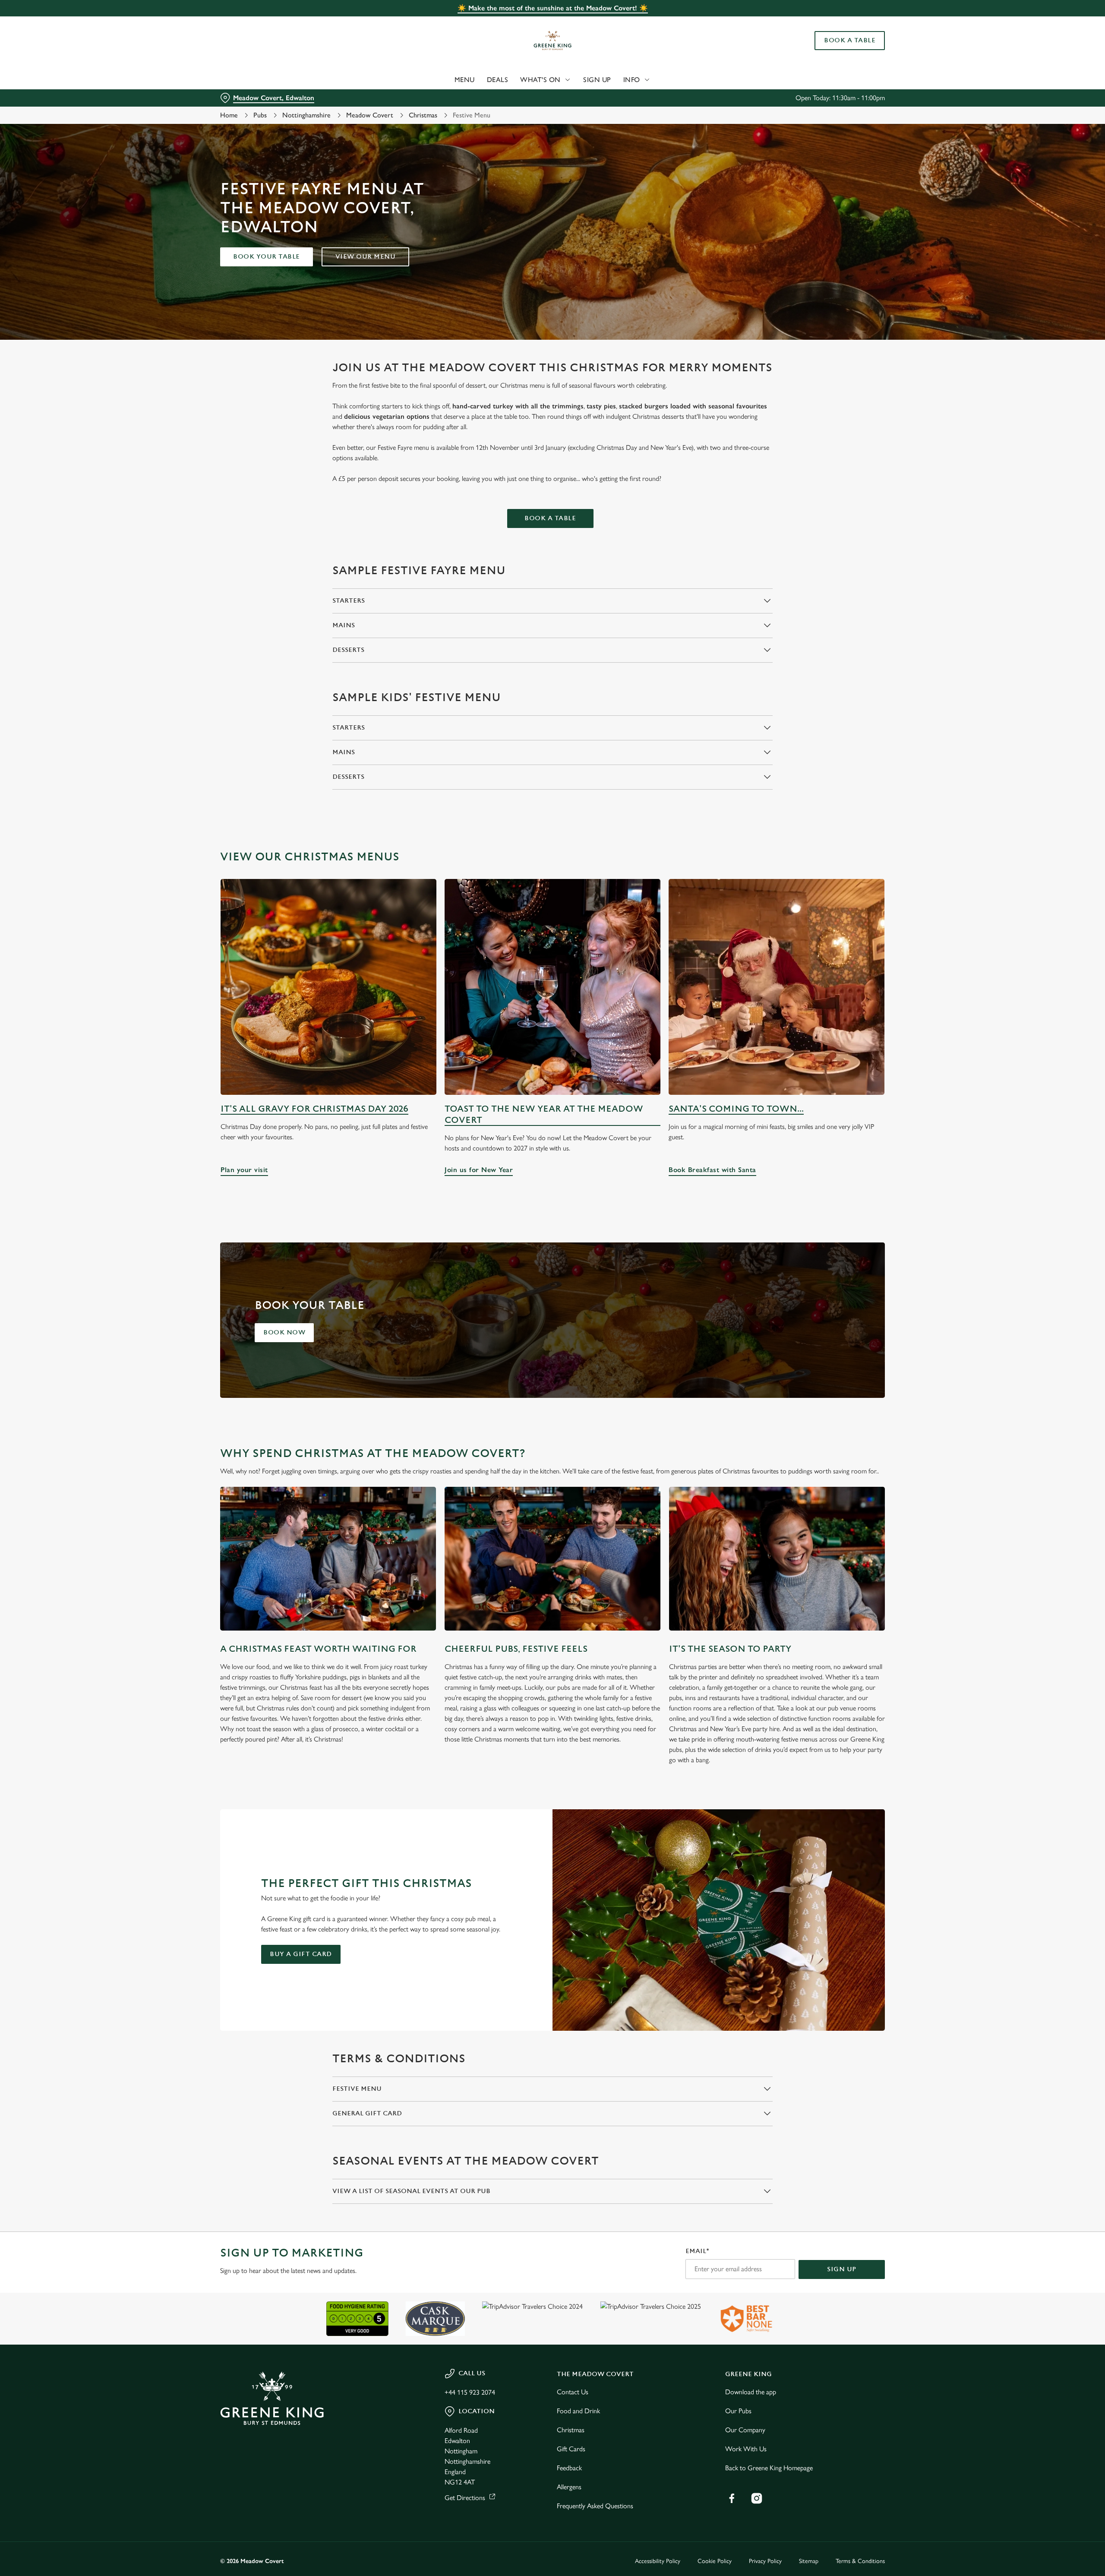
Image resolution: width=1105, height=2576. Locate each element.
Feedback (569, 2468)
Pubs (260, 115)
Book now (284, 1332)
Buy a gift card (301, 1954)
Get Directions (465, 2498)
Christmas (423, 115)
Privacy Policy (765, 2561)
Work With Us (746, 2449)
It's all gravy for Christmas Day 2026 (314, 1109)
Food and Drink (578, 2411)
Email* (697, 2251)
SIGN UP (842, 2269)
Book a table (550, 518)
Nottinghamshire (306, 115)
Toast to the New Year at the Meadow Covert (544, 1114)
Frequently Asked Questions (595, 2506)
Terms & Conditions (860, 2561)
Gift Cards (571, 2449)
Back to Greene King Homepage (769, 2468)
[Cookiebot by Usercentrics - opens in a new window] (253, 80)
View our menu (366, 257)
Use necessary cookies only (836, 51)
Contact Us (573, 2392)
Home (229, 115)
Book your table (267, 257)
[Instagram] (757, 2498)
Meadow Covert (370, 115)
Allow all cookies (836, 23)
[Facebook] (732, 2498)
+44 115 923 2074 (470, 2392)
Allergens (569, 2487)
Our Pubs (738, 2411)
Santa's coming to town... (736, 1109)
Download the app (751, 2392)
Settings (639, 80)
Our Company (745, 2430)
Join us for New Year (552, 987)
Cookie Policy (715, 2561)
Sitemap (809, 2561)
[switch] (445, 80)
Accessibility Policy (658, 2561)
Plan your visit (328, 987)
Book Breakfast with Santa (777, 987)
